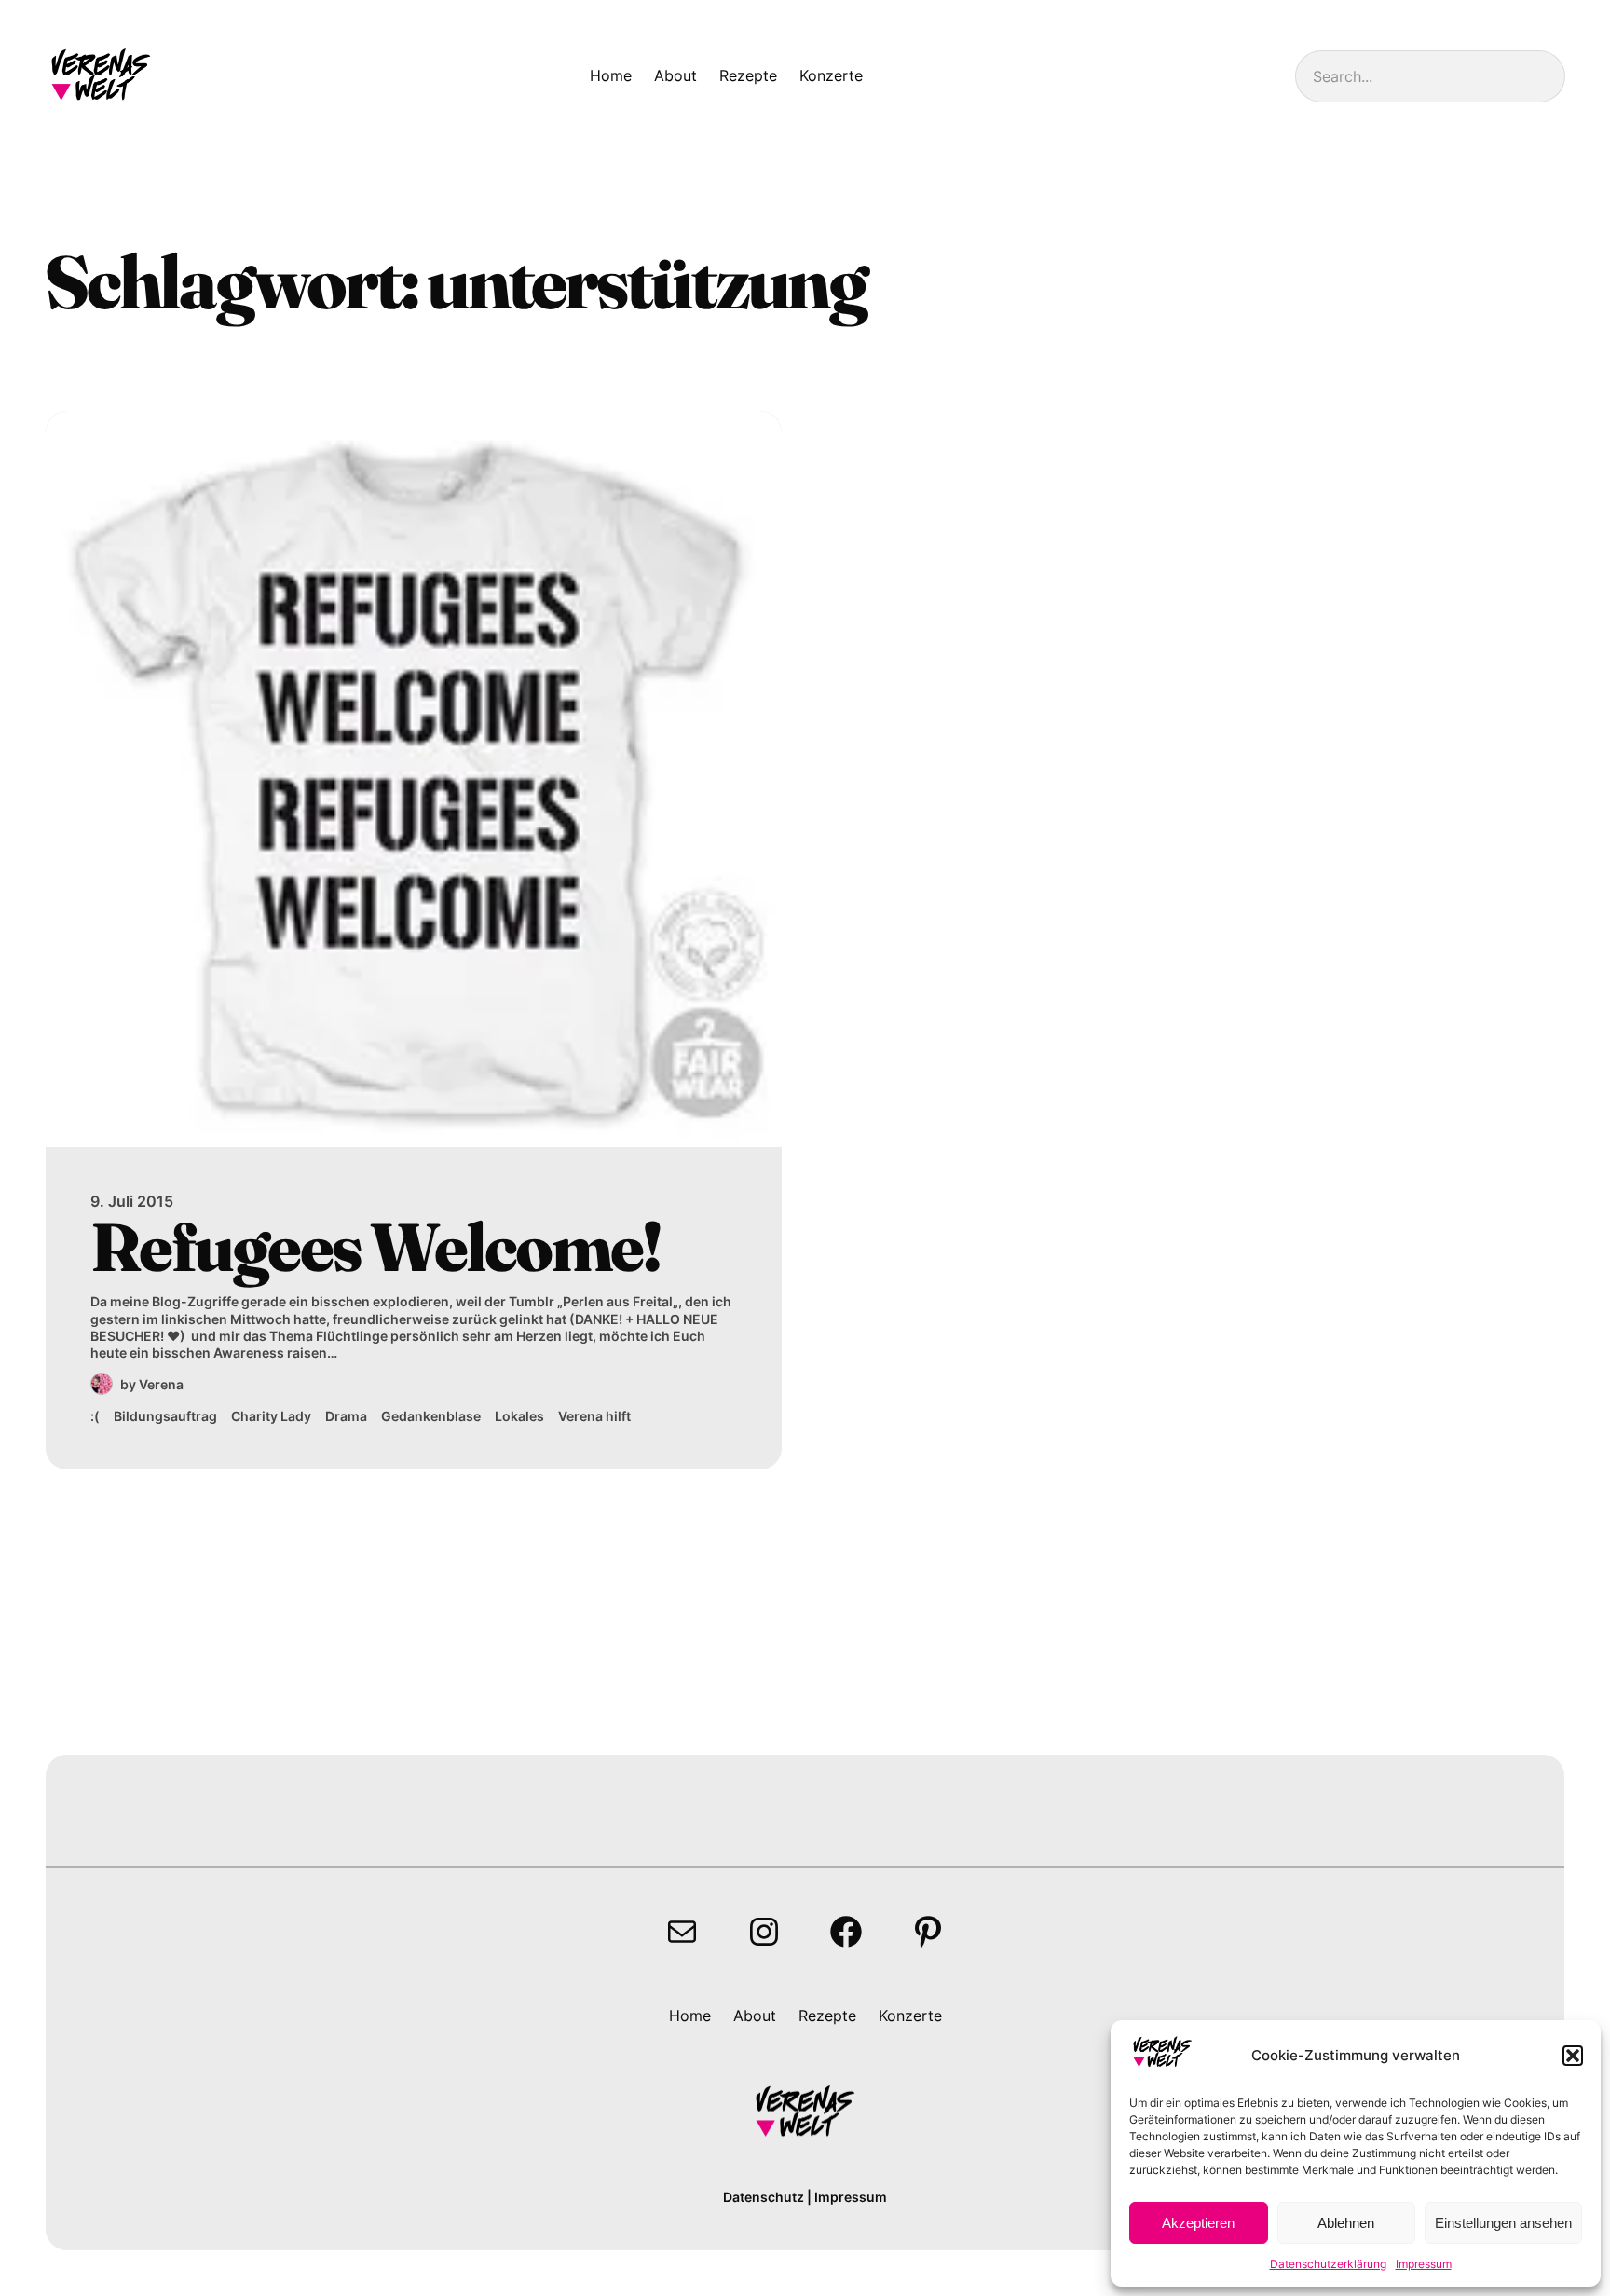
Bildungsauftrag (165, 1416)
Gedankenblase (431, 1416)
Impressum (1424, 2264)
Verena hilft (594, 1416)
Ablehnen (1346, 2223)
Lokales (519, 1416)
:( (95, 1416)
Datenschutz (764, 2197)
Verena (161, 1384)
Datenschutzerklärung (1328, 2264)
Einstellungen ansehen (1503, 2223)
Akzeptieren (1198, 2223)
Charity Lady (271, 1416)
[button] (1573, 2056)
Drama (346, 1416)
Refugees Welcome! (375, 1247)
